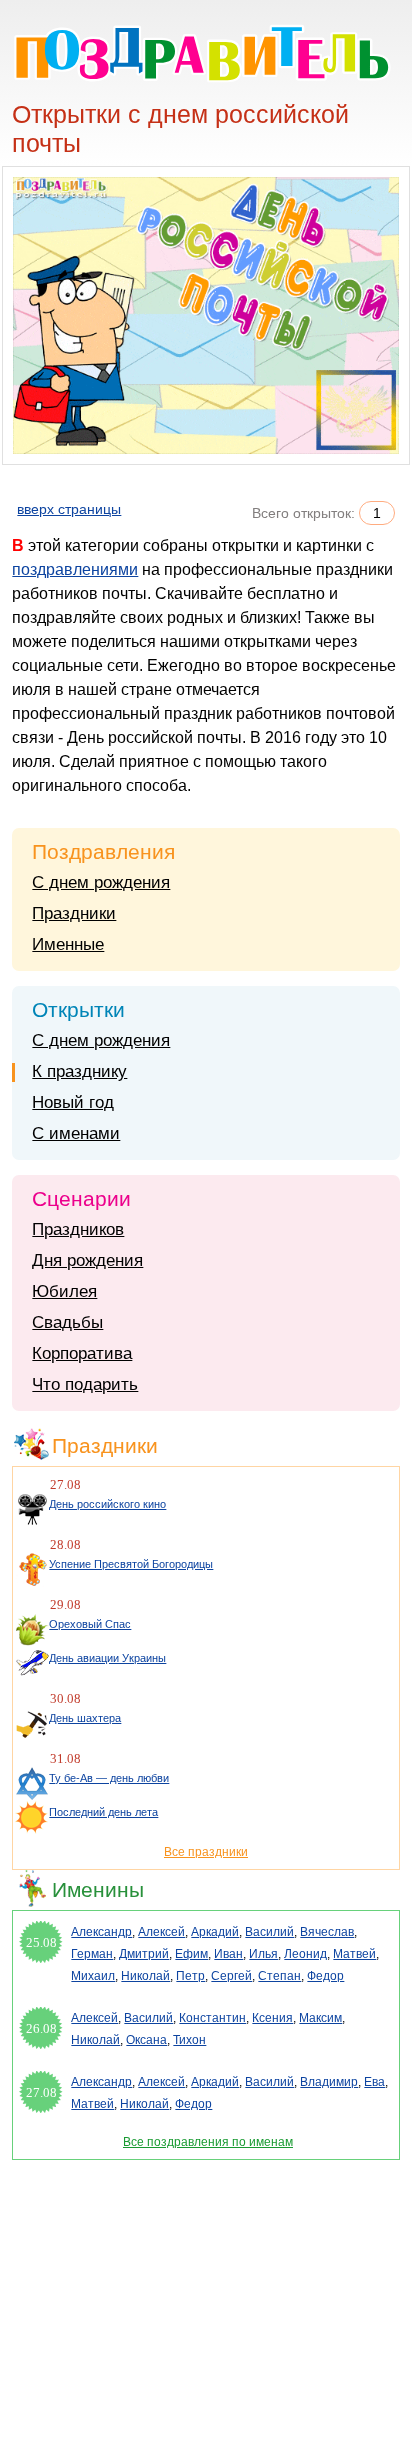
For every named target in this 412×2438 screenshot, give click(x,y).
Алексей (161, 1932)
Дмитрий (144, 1954)
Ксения (272, 2018)
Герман (92, 1954)
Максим (320, 2018)
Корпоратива (82, 1353)
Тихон (189, 2040)
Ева (374, 2082)
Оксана (146, 2040)
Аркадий (215, 1932)
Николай (145, 1976)
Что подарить (85, 1384)
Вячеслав (327, 1932)
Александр (101, 1932)
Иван (228, 1954)
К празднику (79, 1071)
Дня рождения (87, 1260)
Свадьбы (67, 1322)
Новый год (73, 1102)
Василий (269, 1932)
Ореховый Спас (90, 1624)
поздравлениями (75, 569)
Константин (212, 2018)
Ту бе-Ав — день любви (109, 1778)
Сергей (231, 1976)
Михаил (93, 1976)
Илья (263, 1954)
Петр (190, 1976)
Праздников (78, 1229)
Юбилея (64, 1291)
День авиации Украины (107, 1658)
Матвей (354, 1954)
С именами (76, 1133)
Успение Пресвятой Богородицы (131, 1564)
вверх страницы (69, 509)
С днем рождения (101, 882)
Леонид (305, 1954)
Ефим (191, 1954)
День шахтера (85, 1718)
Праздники (74, 913)
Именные (68, 944)
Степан (279, 1976)
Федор (325, 1976)
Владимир (329, 2082)
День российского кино (107, 1504)
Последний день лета (103, 1812)
